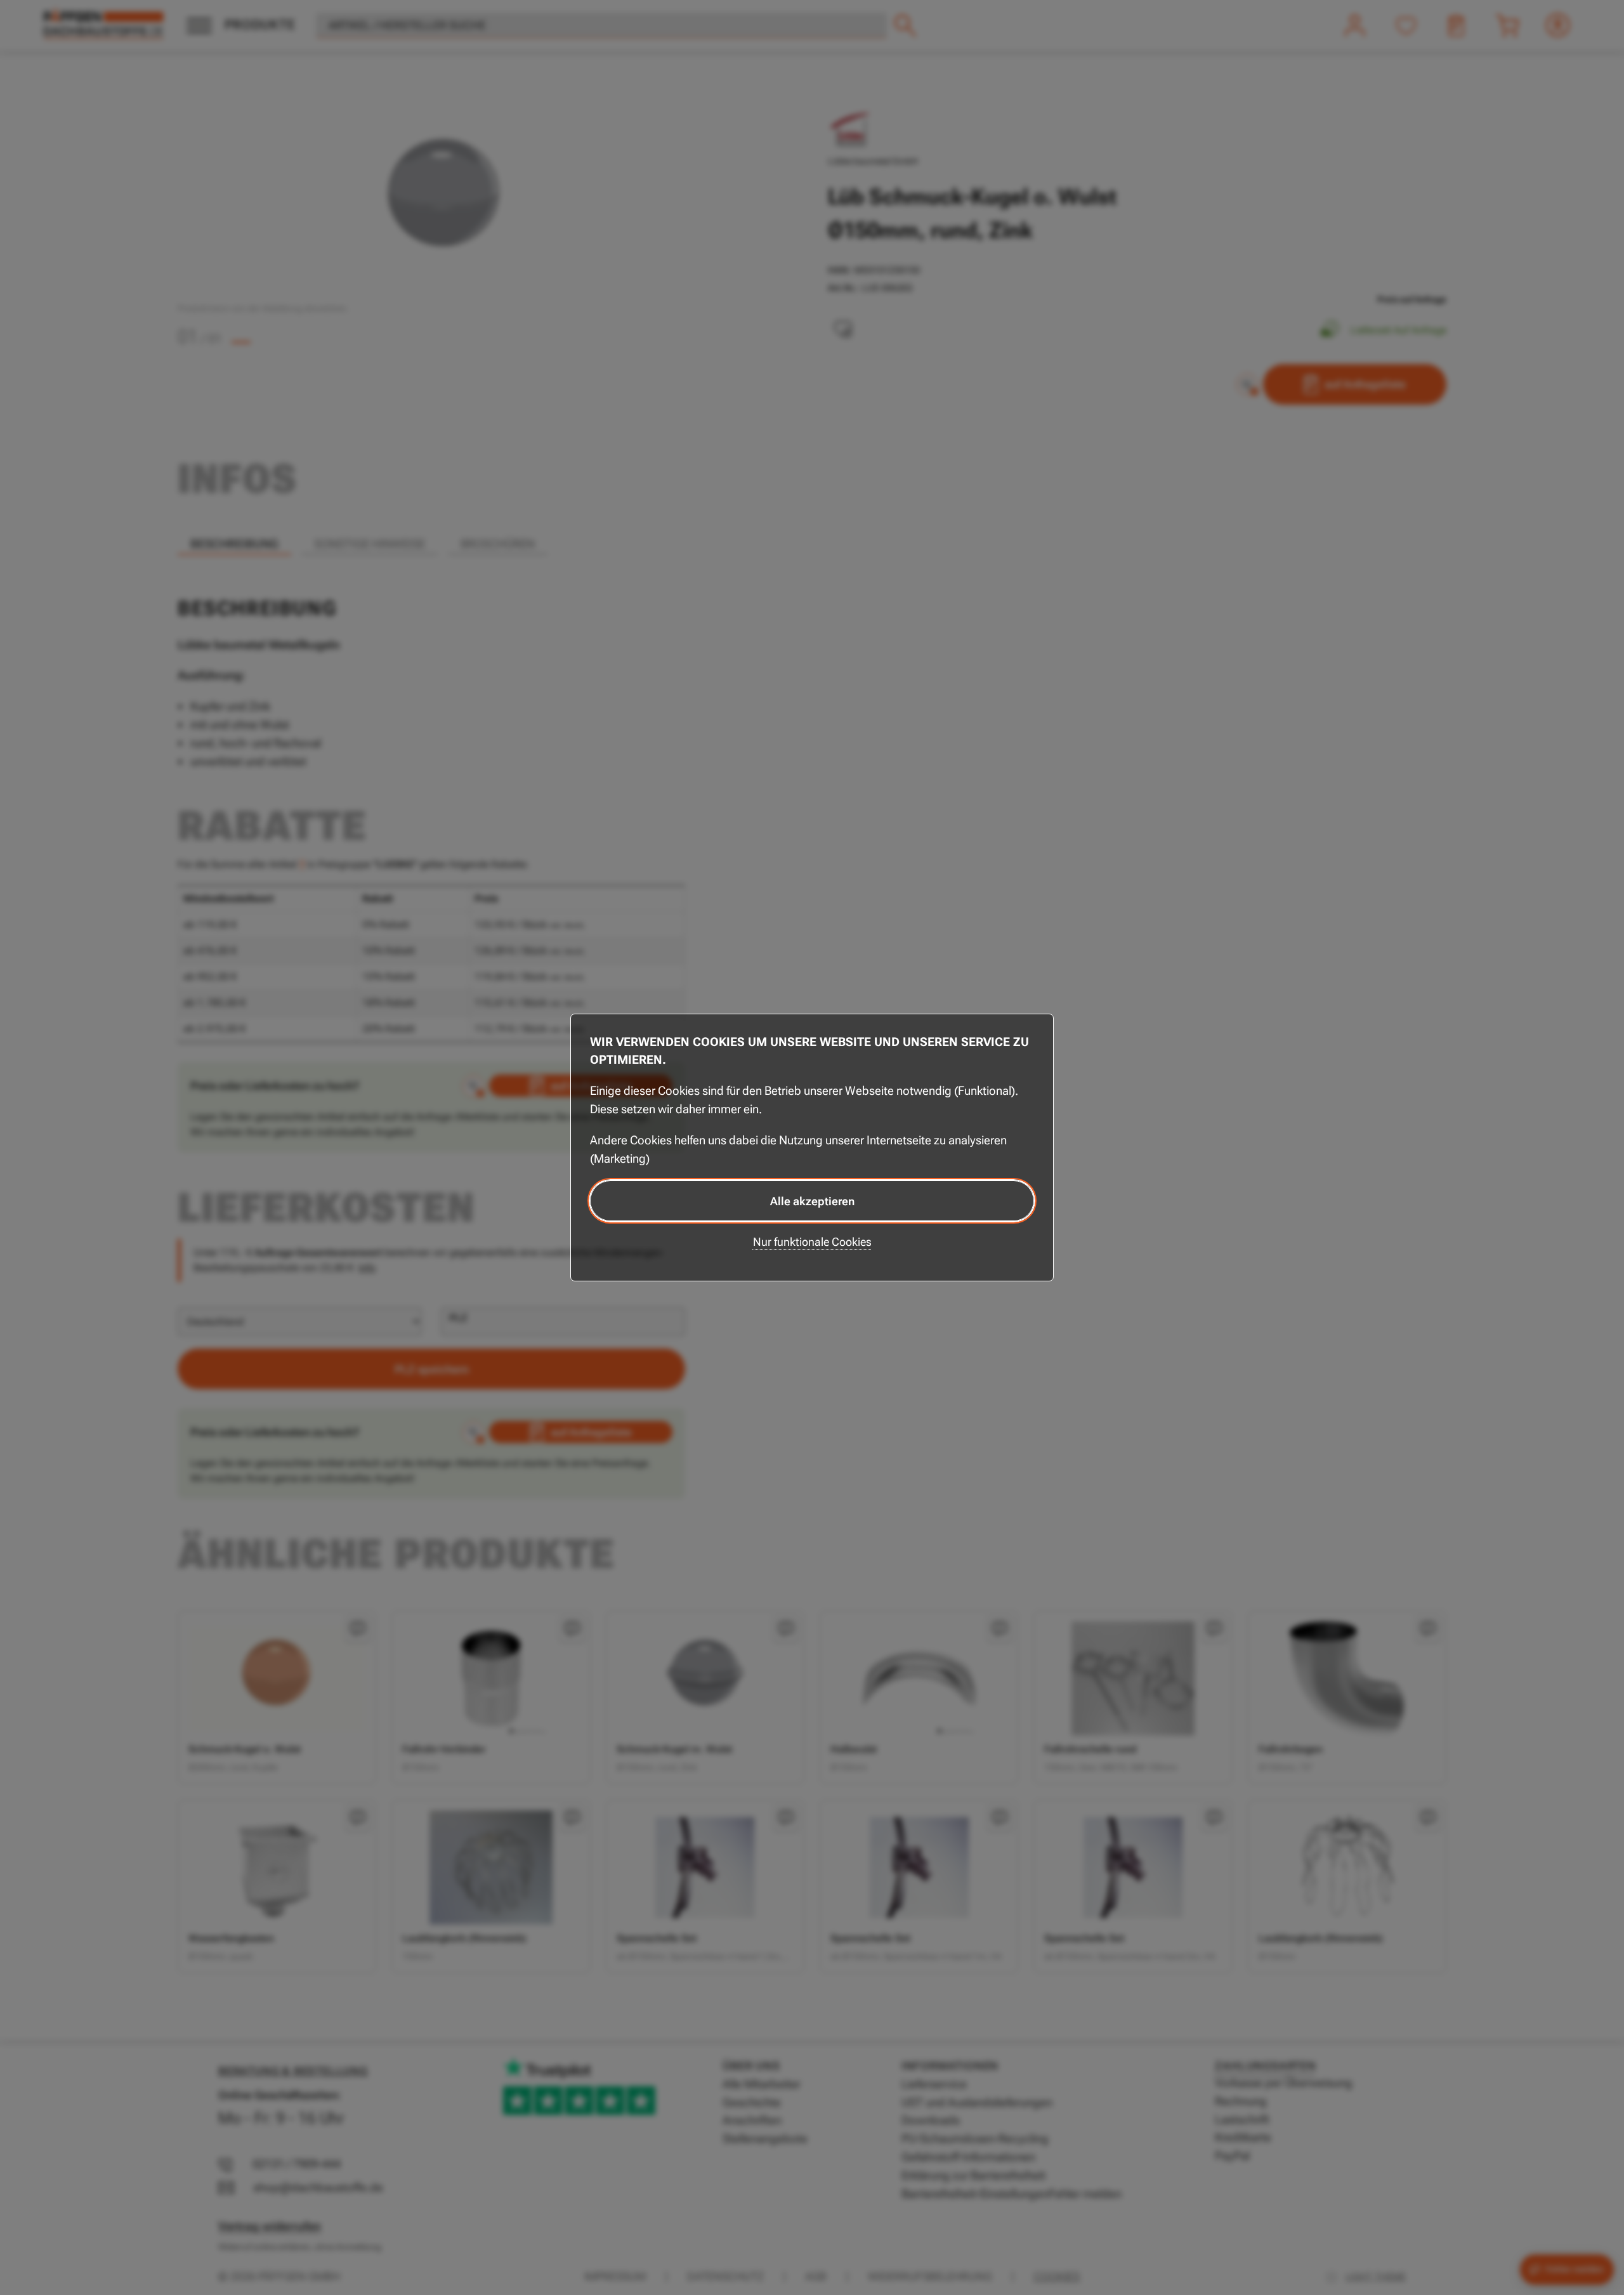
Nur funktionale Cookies (812, 1242)
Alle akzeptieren (812, 1201)
